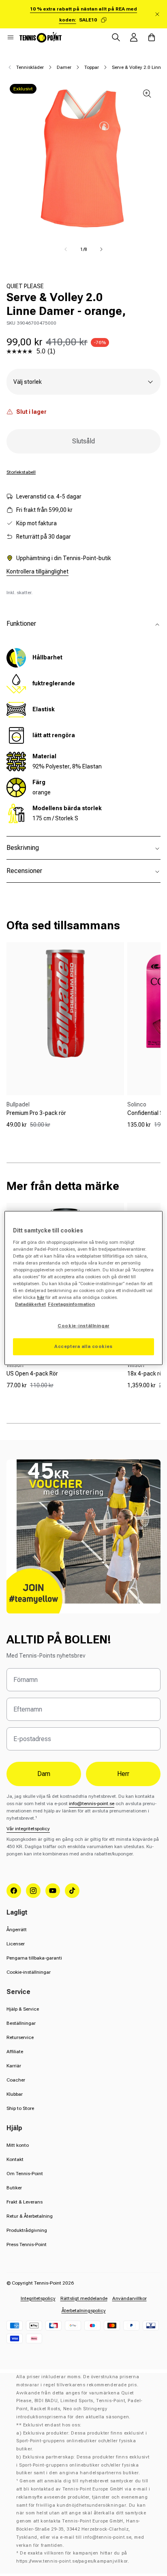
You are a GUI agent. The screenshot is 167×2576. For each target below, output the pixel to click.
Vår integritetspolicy (28, 1829)
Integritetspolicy (38, 2298)
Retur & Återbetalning (30, 2216)
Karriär (14, 2066)
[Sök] (116, 37)
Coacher (16, 2080)
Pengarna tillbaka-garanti (34, 1958)
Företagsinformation (71, 1304)
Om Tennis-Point (25, 2174)
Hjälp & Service (23, 2009)
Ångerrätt (17, 1930)
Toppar (92, 67)
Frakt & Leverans (25, 2202)
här (41, 1297)
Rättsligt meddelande (84, 2298)
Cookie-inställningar (29, 1972)
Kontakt (15, 2159)
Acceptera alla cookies (83, 1346)
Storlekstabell (21, 472)
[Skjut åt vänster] (66, 249)
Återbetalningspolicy (84, 2311)
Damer (64, 67)
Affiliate (15, 2052)
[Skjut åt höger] (101, 249)
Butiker (14, 2188)
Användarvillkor (130, 2298)
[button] (11, 37)
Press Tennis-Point (27, 2244)
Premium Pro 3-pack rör (36, 1113)
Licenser (16, 1944)
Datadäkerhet (30, 1304)
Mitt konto (18, 2145)
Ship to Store (20, 2108)
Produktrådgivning (27, 2230)
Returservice (20, 2037)
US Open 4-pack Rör (32, 1374)
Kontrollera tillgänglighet (37, 571)
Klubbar (15, 2094)
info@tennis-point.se (92, 1804)
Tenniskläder (30, 67)
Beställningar (21, 2023)
